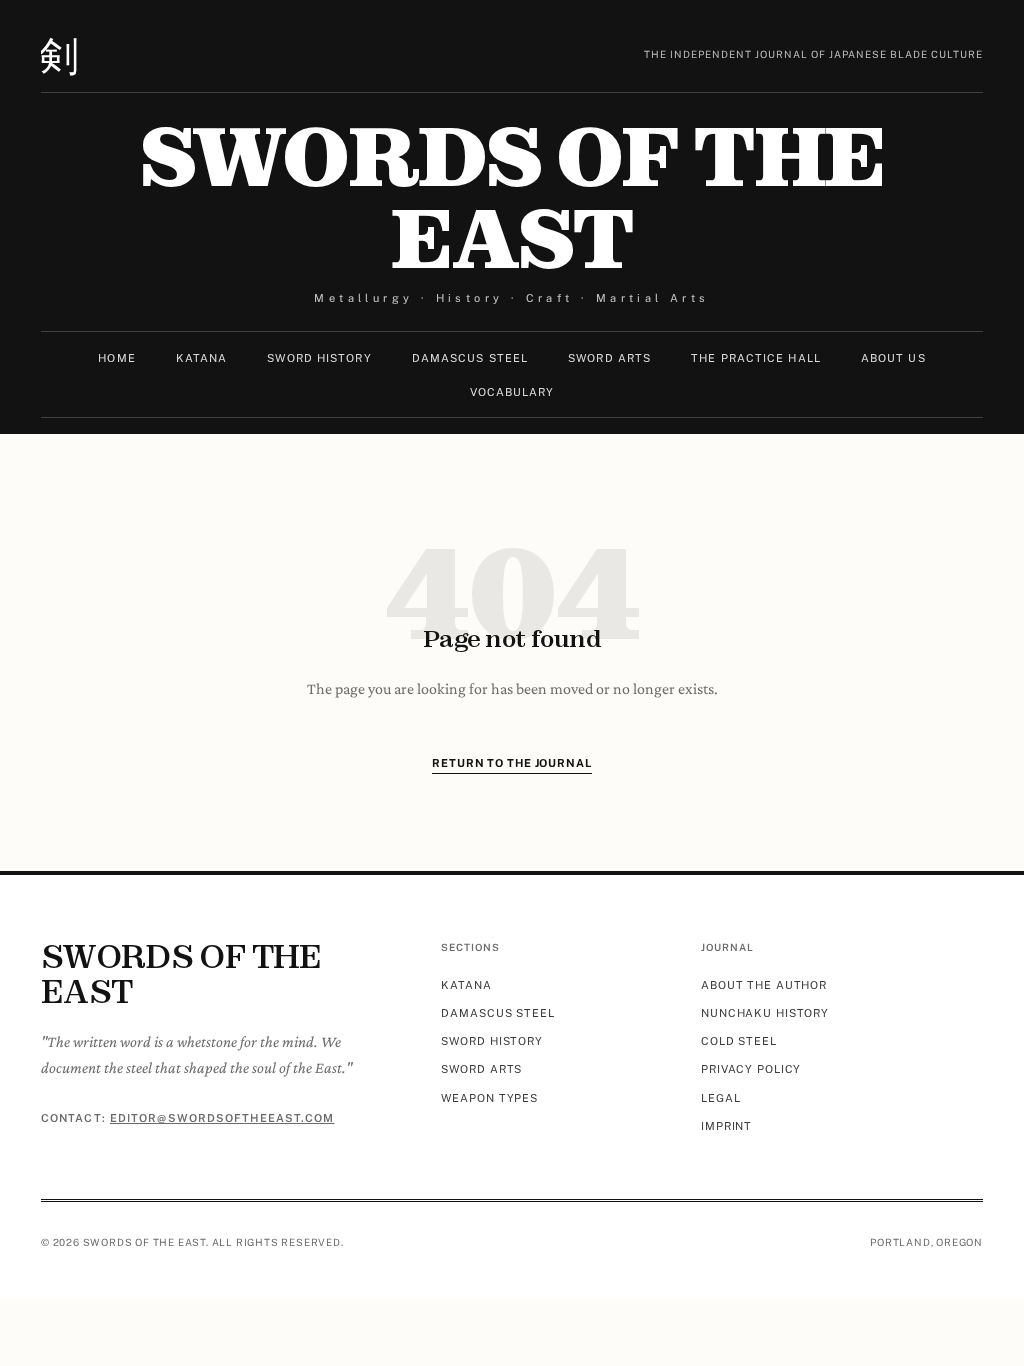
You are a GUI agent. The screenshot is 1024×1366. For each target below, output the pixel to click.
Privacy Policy (751, 1069)
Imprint (726, 1126)
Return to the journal (511, 763)
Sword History (319, 358)
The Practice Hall (756, 358)
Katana (202, 358)
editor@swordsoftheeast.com (222, 1118)
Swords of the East (512, 199)
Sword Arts (609, 358)
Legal (720, 1098)
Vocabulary (512, 392)
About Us (893, 358)
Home (116, 358)
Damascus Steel (470, 358)
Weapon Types (489, 1098)
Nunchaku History (765, 1013)
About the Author (764, 985)
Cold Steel (739, 1041)
